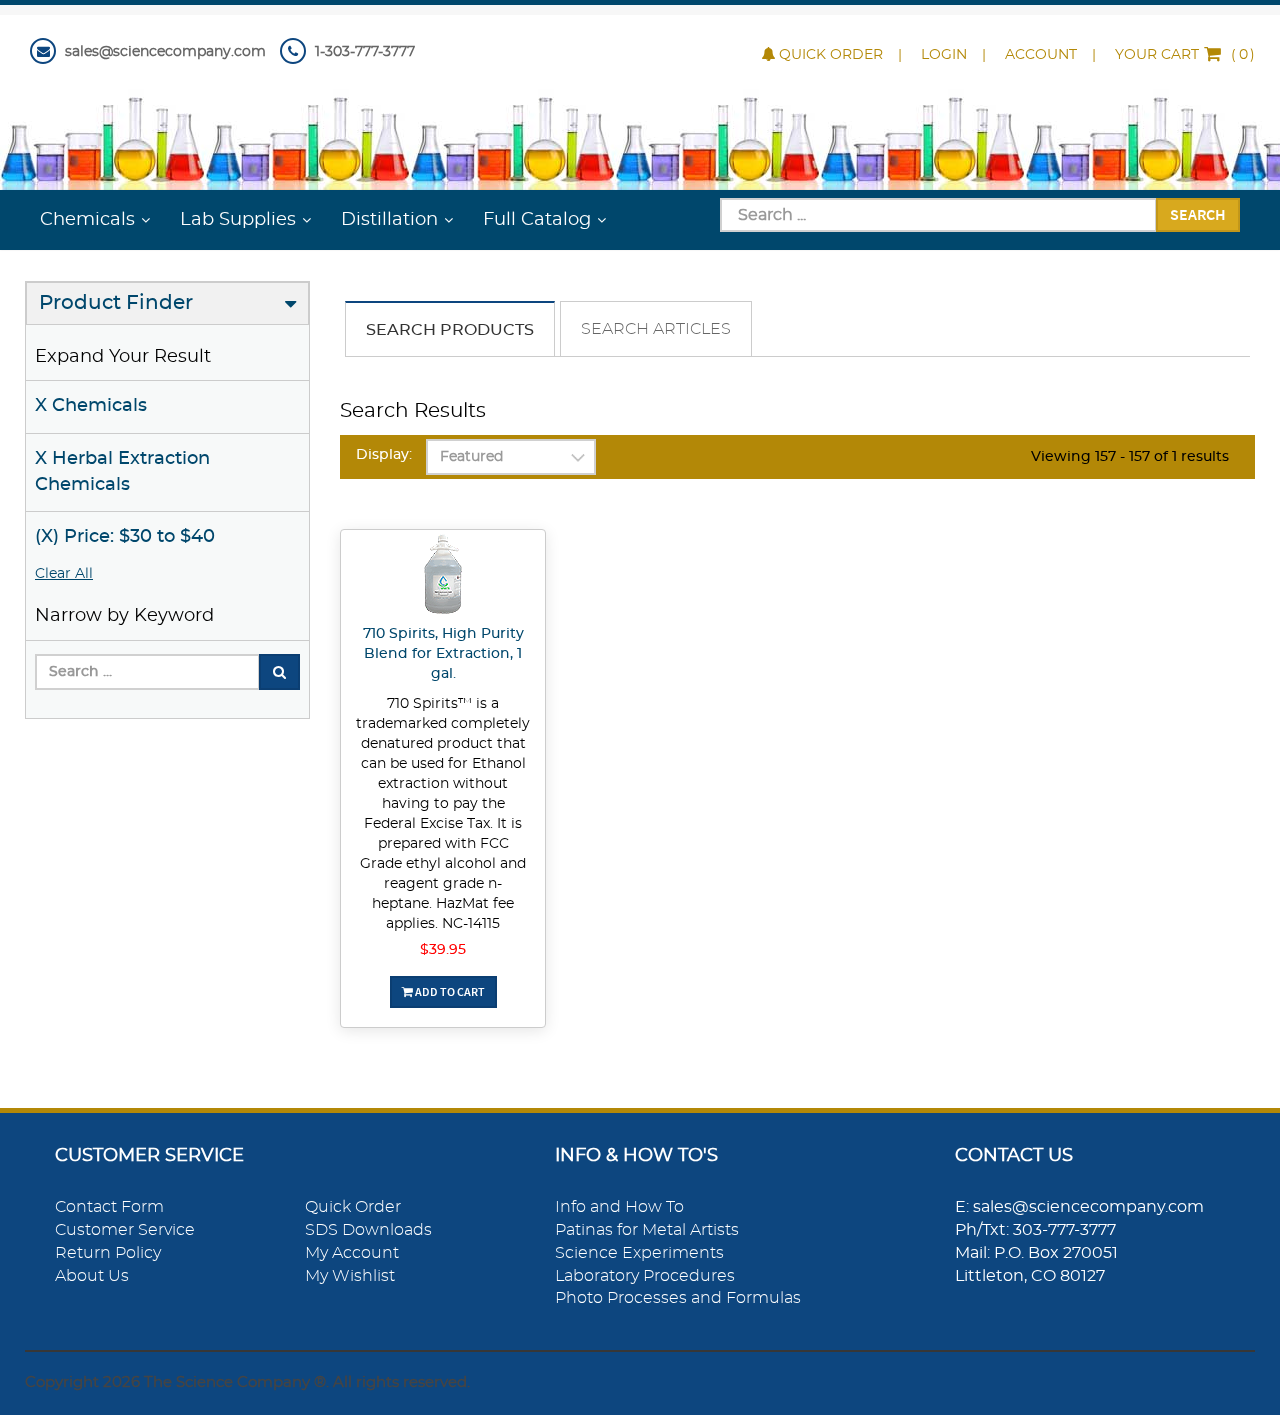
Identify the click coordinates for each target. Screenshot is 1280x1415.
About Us (92, 1276)
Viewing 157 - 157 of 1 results (1130, 457)
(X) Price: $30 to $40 (125, 537)
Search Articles (656, 329)
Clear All (64, 574)
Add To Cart (449, 991)
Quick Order (831, 55)
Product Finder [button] (116, 303)
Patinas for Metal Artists (647, 1230)
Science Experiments (639, 1253)
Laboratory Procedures (645, 1276)
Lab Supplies (238, 220)
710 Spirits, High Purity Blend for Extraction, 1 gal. (443, 654)
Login (944, 55)
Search (1198, 214)
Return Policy (108, 1253)
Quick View (443, 577)
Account (1041, 55)
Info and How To (619, 1207)
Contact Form (109, 1207)
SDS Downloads (368, 1230)
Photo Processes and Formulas (678, 1298)
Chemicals (87, 220)
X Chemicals (91, 406)
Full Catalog (537, 220)
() (1185, 55)
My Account (352, 1253)
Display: (384, 455)
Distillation (389, 220)
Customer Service (125, 1230)
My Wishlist (350, 1276)
